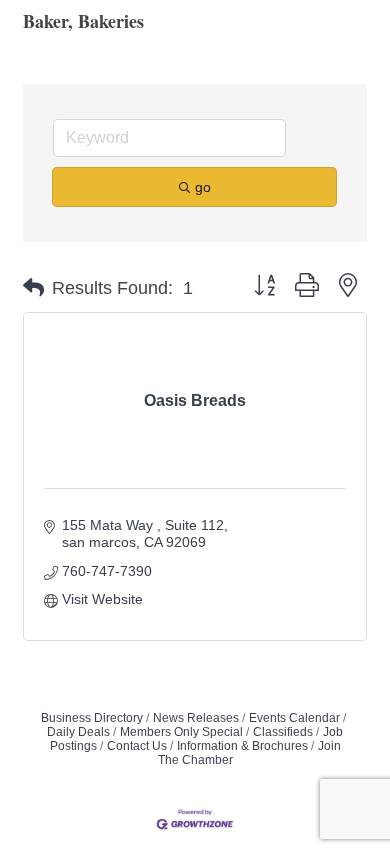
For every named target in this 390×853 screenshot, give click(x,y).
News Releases (196, 718)
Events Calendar (294, 718)
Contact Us (137, 746)
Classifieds (283, 732)
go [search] (203, 187)
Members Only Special (181, 732)
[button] (33, 288)
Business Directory (92, 718)
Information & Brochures (242, 746)
